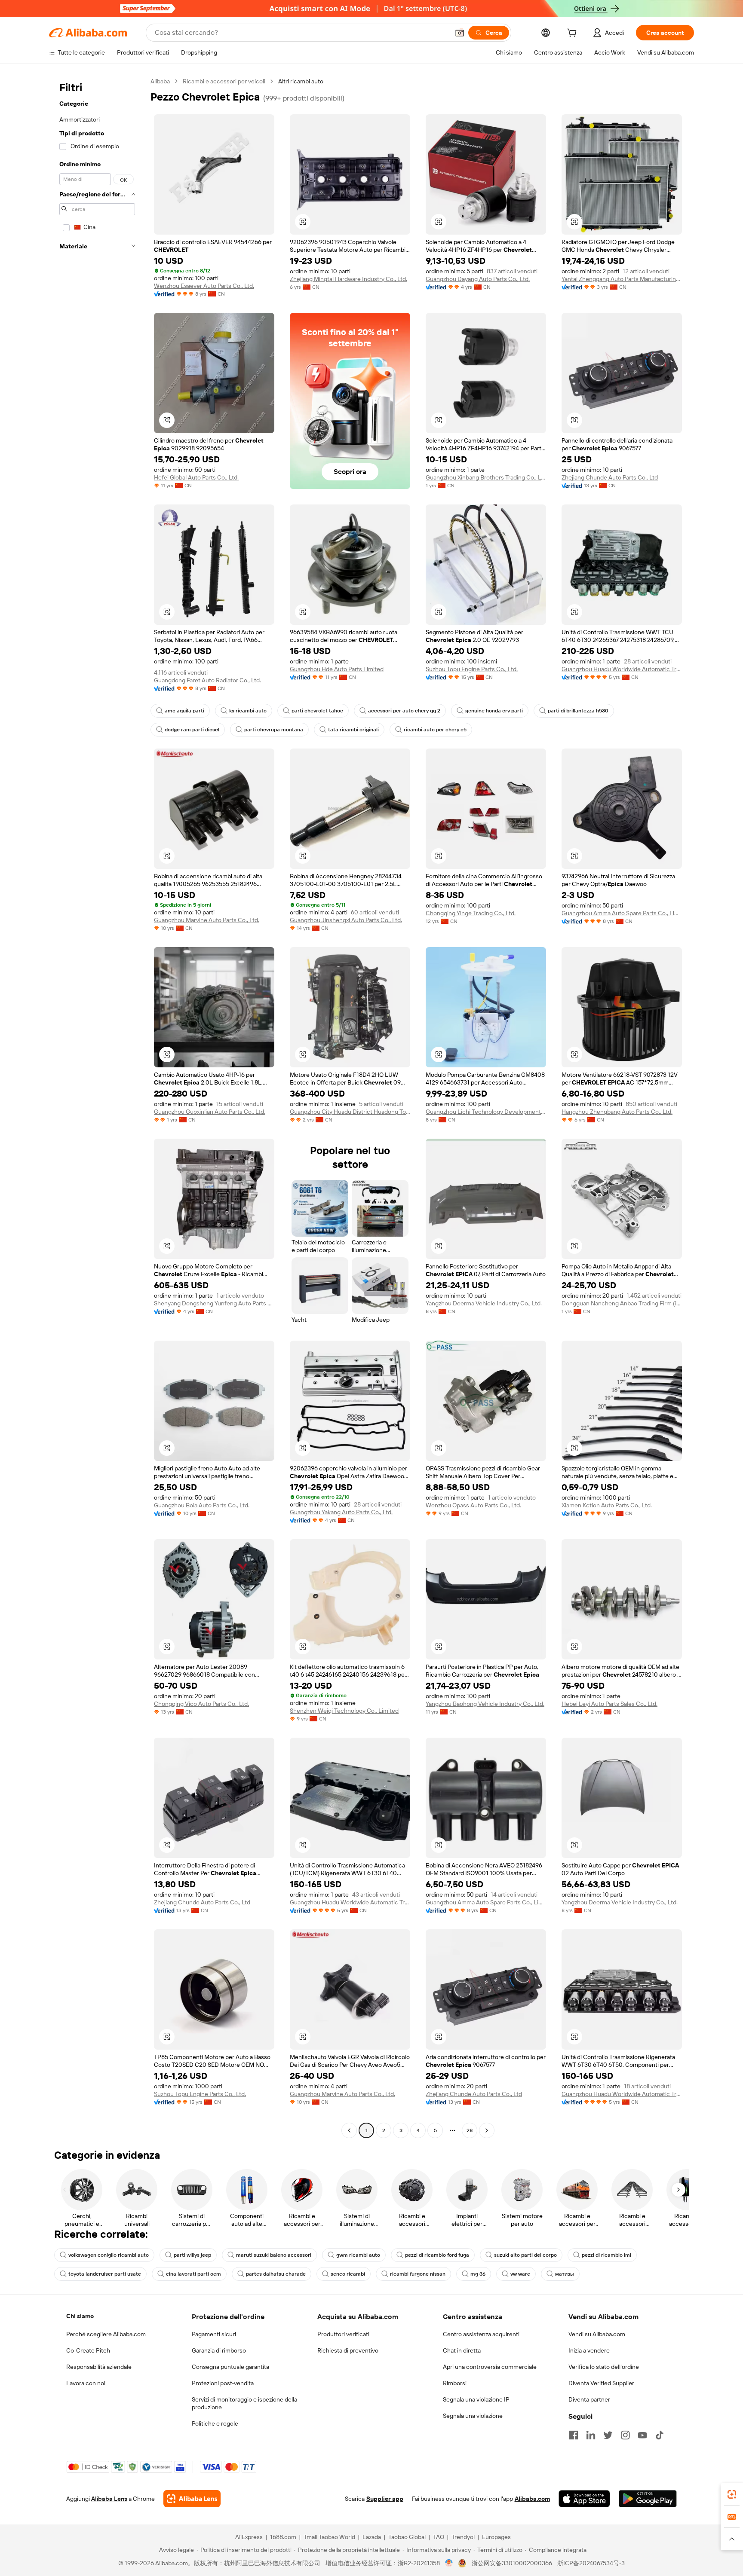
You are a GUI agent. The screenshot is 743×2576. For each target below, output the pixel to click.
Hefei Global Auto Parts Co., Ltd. (196, 477)
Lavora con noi (86, 2383)
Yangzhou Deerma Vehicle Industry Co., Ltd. (484, 1303)
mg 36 (478, 2274)
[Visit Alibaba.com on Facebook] (574, 2435)
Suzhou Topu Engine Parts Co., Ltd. (472, 669)
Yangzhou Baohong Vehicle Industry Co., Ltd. (485, 1704)
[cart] (574, 34)
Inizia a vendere (589, 2350)
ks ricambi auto (248, 711)
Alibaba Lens (109, 2499)
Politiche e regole (215, 2423)
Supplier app (385, 2499)
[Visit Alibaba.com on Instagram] (625, 2435)
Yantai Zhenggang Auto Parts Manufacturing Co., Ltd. (622, 279)
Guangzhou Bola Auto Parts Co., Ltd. (202, 1505)
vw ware (520, 2274)
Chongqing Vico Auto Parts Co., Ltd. (201, 1704)
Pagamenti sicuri (214, 2334)
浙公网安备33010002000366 (512, 2563)
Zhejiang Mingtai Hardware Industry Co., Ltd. (348, 279)
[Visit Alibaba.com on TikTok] (660, 2435)
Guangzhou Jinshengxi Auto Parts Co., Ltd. (346, 920)
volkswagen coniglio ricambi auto (109, 2255)
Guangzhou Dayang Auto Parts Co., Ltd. (478, 279)
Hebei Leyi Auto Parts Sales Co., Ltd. (609, 1704)
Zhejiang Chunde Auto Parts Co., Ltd (610, 477)
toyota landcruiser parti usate (105, 2274)
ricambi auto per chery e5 (435, 730)
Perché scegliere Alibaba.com (106, 2334)
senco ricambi (348, 2274)
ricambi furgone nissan (418, 2274)
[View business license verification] (449, 2563)
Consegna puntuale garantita (230, 2367)
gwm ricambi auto (358, 2255)
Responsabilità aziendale (99, 2367)
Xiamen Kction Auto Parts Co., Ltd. (607, 1505)
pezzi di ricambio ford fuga (437, 2255)
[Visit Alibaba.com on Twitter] (608, 2435)
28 (470, 2130)
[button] (460, 33)
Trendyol (463, 2537)
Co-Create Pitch (88, 2350)
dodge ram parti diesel (192, 730)
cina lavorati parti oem (193, 2274)
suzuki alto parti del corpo (525, 2255)
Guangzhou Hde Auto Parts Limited (337, 669)
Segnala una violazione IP (476, 2399)
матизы (565, 2274)
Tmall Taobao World (329, 2537)
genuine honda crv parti (494, 711)
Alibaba (160, 81)
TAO (439, 2537)
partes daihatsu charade (276, 2274)
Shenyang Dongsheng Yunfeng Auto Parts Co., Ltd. (214, 1303)
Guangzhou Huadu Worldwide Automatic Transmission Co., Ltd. (622, 669)
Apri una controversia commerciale (490, 2367)
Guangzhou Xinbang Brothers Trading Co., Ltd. (486, 477)
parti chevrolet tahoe (317, 711)
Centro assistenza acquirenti (481, 2334)
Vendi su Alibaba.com (597, 2334)
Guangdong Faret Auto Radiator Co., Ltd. (207, 680)
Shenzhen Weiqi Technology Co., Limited (344, 1711)
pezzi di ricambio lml (606, 2255)
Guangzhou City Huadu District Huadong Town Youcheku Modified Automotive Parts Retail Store (350, 1112)
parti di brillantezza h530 (578, 711)
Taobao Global (407, 2537)
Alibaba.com (532, 2499)
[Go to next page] (487, 2130)
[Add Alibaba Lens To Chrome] (192, 2499)
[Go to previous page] (349, 2130)
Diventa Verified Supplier (601, 2383)
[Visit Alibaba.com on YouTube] (642, 2435)
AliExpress (249, 2537)
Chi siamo (80, 2316)
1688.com (283, 2537)
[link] (732, 2494)
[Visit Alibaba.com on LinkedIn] (591, 2435)
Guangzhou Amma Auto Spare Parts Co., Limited (622, 913)
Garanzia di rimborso (219, 2350)
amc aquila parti (184, 711)
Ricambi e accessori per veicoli (224, 81)
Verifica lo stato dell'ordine (604, 2367)
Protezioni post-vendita (223, 2383)
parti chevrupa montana (274, 730)
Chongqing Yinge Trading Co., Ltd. (471, 913)
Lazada (372, 2537)
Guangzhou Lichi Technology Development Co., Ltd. (486, 1112)
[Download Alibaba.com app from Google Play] (648, 2499)
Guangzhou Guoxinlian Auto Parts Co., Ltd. (210, 1112)
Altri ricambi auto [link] (301, 81)
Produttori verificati (343, 2334)
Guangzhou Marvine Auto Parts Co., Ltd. (207, 920)
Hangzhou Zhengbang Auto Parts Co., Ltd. (617, 1112)
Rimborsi (455, 2383)
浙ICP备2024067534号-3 (591, 2563)
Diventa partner (589, 2399)
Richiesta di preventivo (348, 2350)
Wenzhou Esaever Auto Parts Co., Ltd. (204, 286)
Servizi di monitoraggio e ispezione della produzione (244, 2403)
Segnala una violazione (473, 2416)
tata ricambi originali (353, 730)
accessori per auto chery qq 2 (404, 711)
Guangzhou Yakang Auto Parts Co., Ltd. (341, 1512)
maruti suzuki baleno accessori (274, 2255)
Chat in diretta (462, 2350)
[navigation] (97, 1107)
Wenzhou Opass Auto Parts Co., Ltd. (473, 1505)
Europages (496, 2537)
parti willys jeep (192, 2255)
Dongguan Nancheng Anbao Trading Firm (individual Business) (622, 1303)
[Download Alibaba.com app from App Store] (584, 2499)
